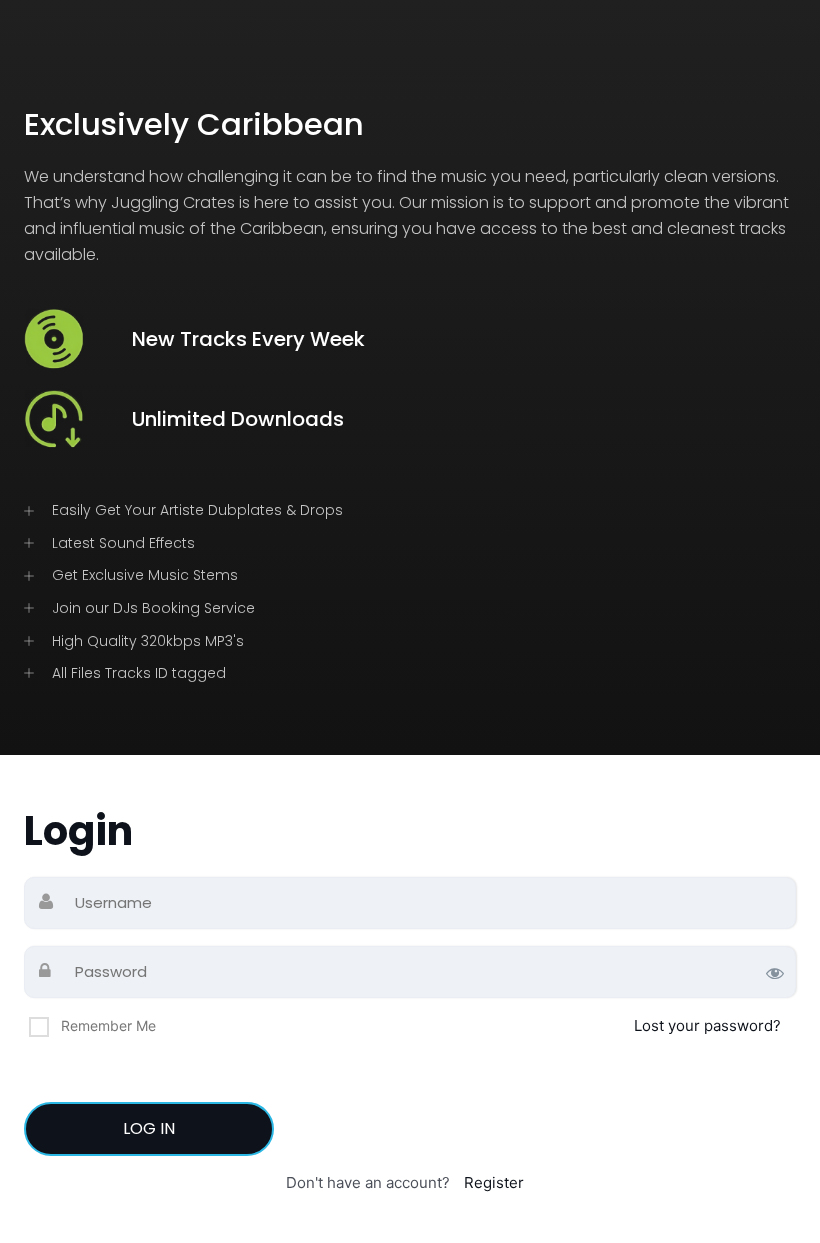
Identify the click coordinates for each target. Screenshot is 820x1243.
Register (494, 1182)
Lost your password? (707, 1025)
